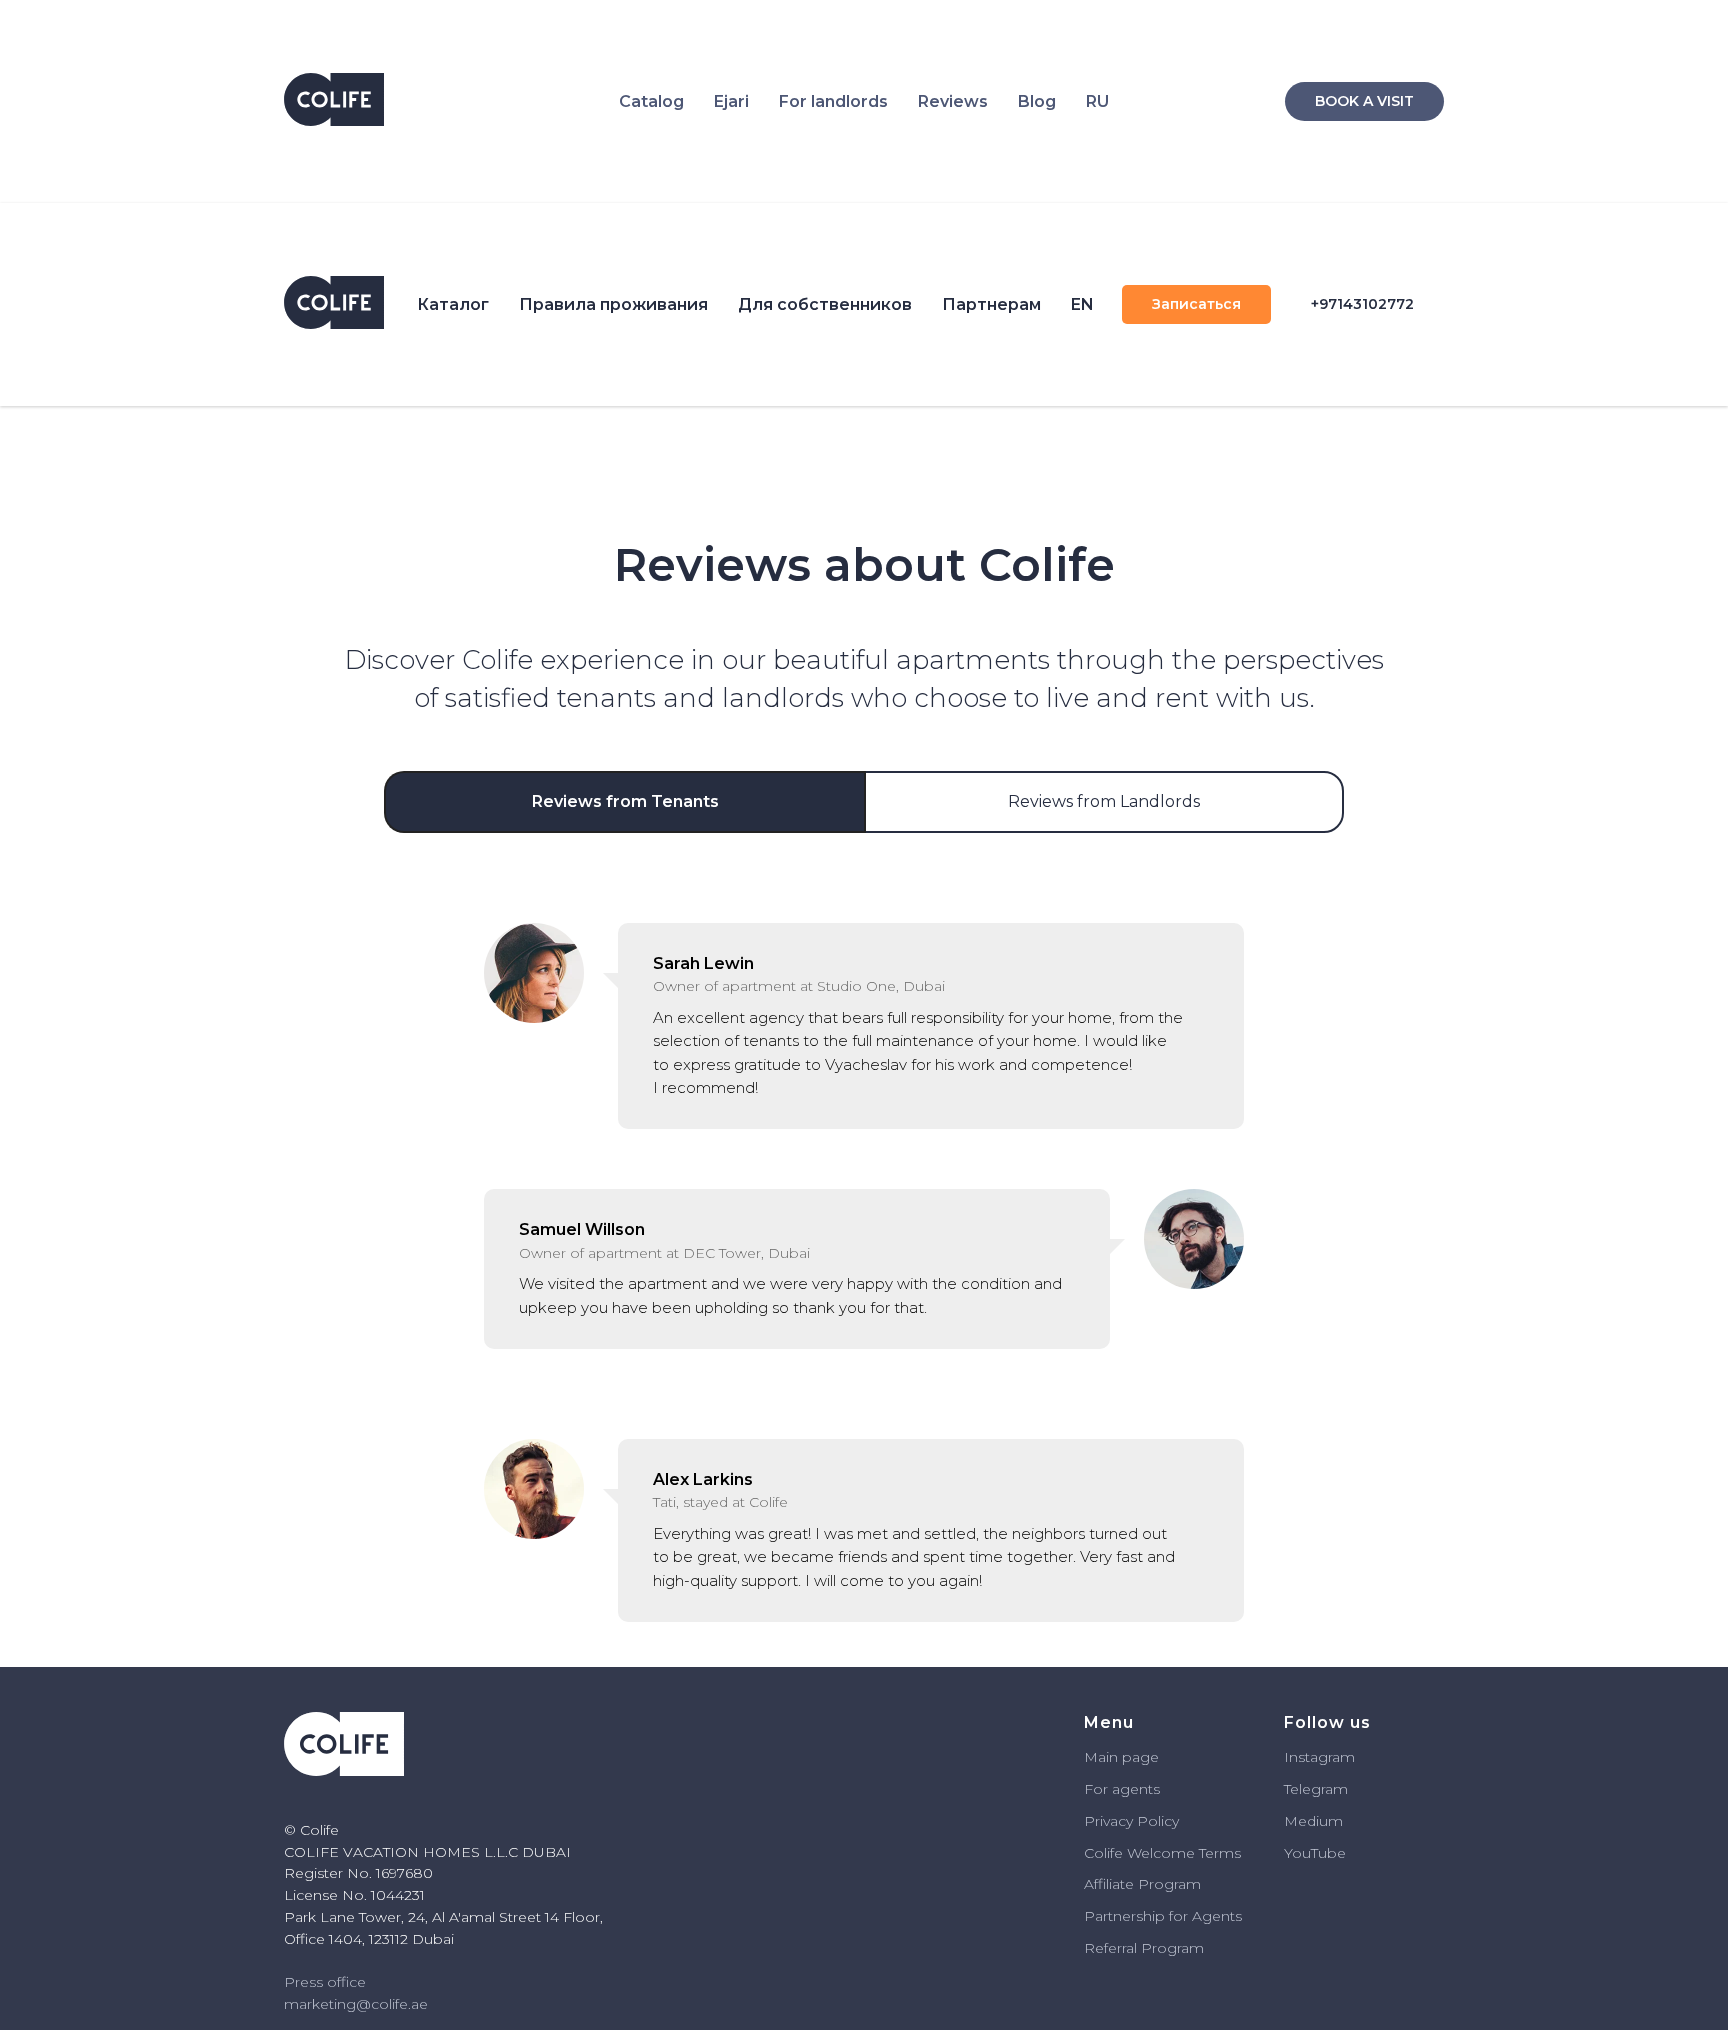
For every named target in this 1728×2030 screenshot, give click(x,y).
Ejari (731, 101)
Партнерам (991, 304)
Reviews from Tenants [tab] (625, 801)
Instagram (1319, 1757)
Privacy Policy (1131, 1821)
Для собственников (825, 304)
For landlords (833, 101)
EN (1082, 304)
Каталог (453, 304)
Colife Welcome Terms (1162, 1853)
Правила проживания (613, 304)
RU (1097, 101)
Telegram (1316, 1789)
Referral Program (1144, 1948)
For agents (1122, 1789)
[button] (1196, 305)
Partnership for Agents (1163, 1916)
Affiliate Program (1142, 1884)
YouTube (1315, 1853)
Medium (1313, 1821)
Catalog (651, 101)
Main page (1121, 1757)
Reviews (953, 101)
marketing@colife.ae (356, 2004)
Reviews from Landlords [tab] (1104, 801)
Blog (1037, 101)
